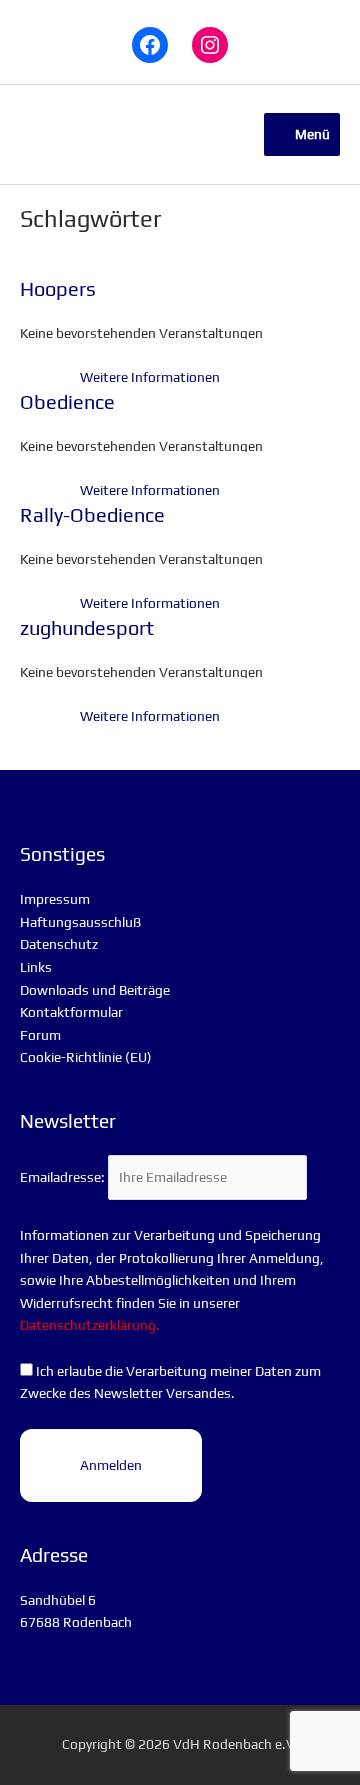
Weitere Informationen (150, 377)
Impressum (55, 899)
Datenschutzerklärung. (90, 1325)
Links (36, 967)
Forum (40, 1035)
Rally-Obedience (92, 514)
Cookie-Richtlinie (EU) (86, 1057)
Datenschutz (59, 944)
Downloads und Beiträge (95, 990)
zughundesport (87, 627)
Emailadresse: (64, 1177)
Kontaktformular (71, 1012)
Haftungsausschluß (80, 922)
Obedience (67, 401)
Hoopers (58, 288)
